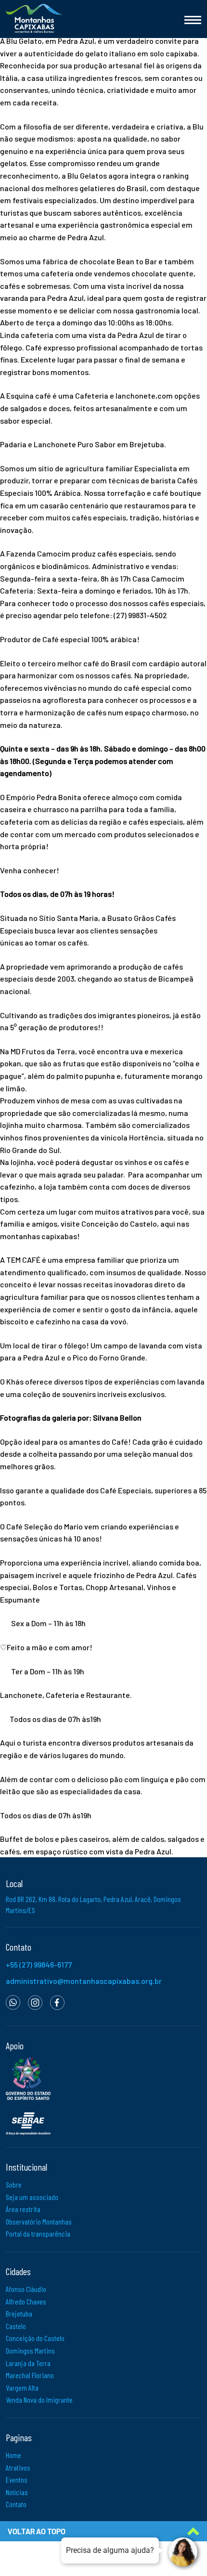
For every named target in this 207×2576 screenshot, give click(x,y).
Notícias (17, 2492)
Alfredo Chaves (26, 2301)
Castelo (16, 2326)
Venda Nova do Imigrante (39, 2400)
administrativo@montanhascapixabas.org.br (84, 1981)
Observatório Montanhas (39, 2221)
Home (13, 2455)
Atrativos (18, 2467)
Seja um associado (32, 2197)
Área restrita (23, 2209)
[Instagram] (35, 2001)
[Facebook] (57, 2001)
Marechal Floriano (30, 2375)
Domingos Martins (30, 2350)
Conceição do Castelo (35, 2338)
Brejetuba (19, 2313)
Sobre (14, 2184)
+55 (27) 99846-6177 (39, 1964)
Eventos (17, 2479)
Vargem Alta (22, 2388)
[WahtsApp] (13, 2001)
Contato (16, 2504)
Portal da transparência (38, 2233)
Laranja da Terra (28, 2363)
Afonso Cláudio (26, 2289)
